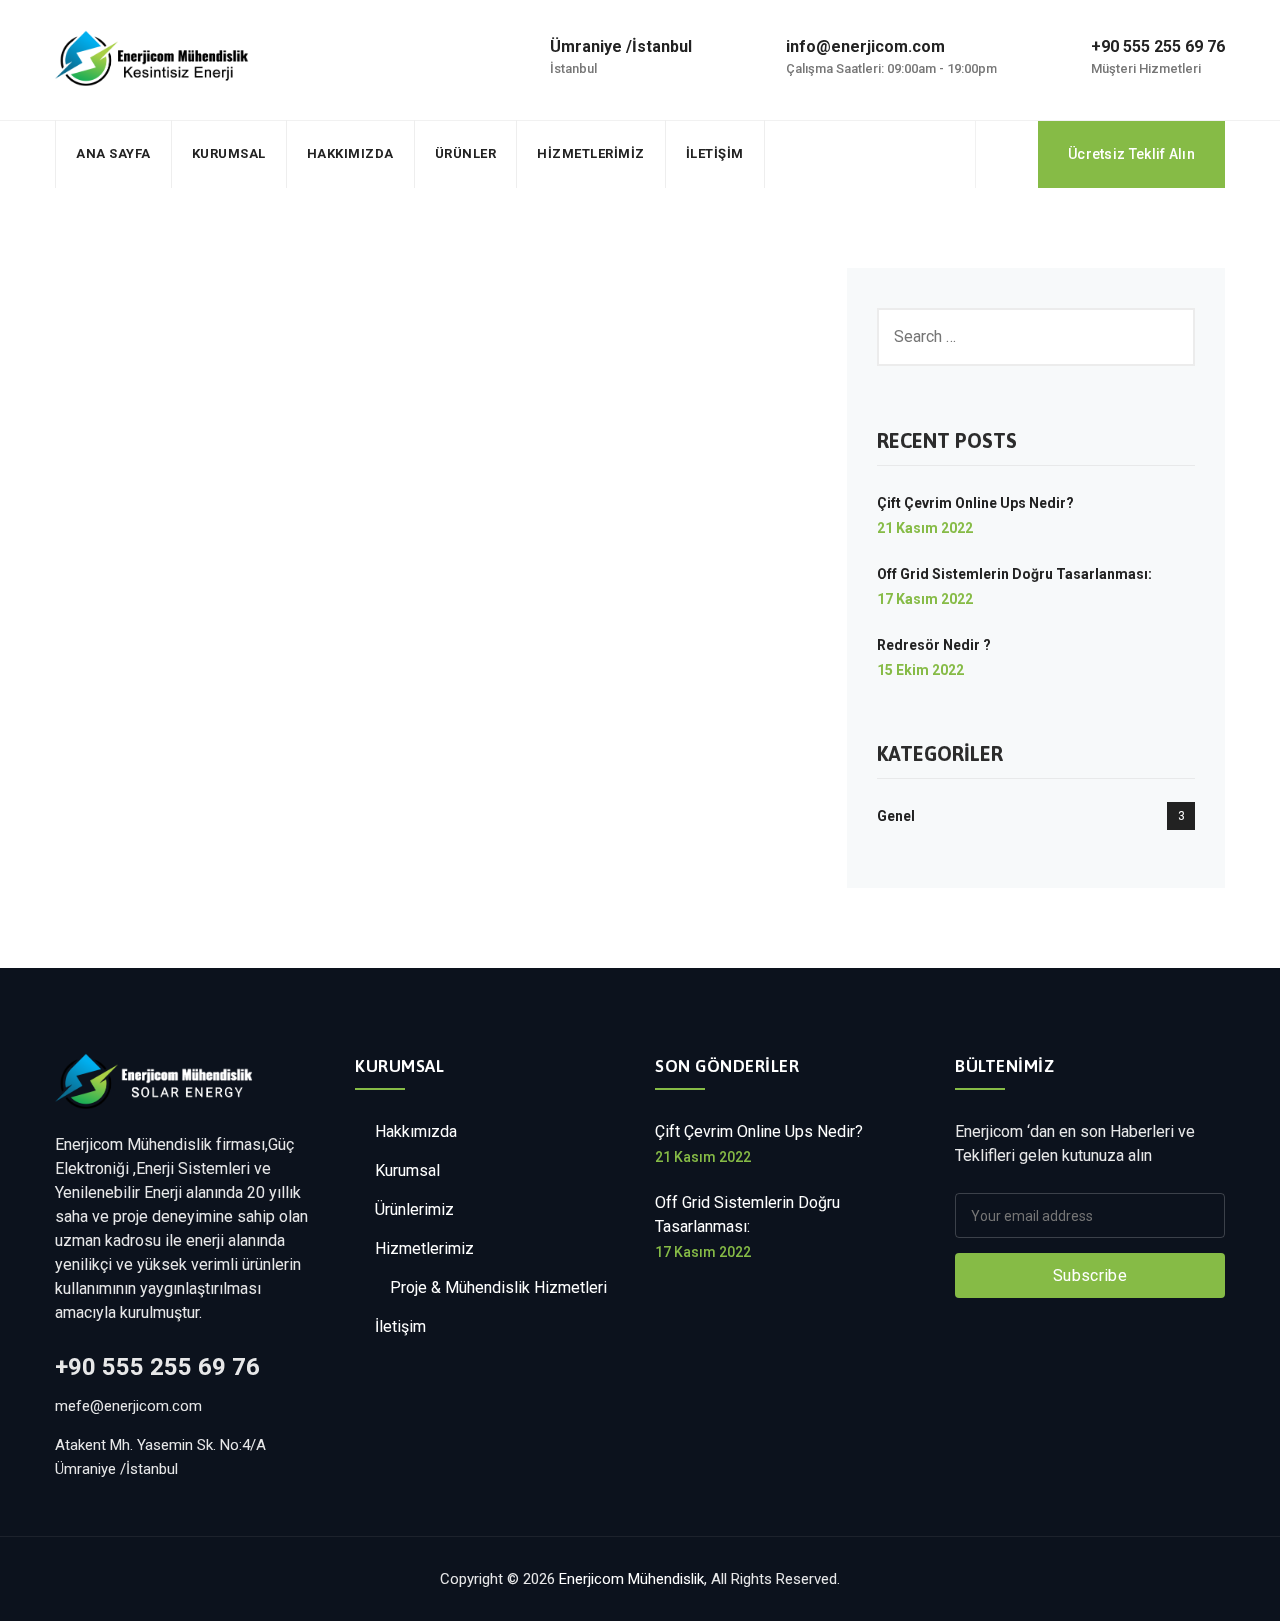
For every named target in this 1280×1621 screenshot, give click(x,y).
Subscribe (1090, 1275)
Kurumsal (229, 153)
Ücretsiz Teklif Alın (1131, 154)
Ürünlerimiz (414, 1209)
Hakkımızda (350, 153)
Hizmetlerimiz (591, 153)
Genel (896, 816)
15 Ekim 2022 (920, 670)
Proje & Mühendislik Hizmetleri (498, 1287)
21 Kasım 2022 (925, 528)
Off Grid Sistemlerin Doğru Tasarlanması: (1014, 574)
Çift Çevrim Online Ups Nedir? (975, 503)
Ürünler (466, 153)
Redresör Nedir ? (934, 645)
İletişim (715, 153)
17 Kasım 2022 (925, 599)
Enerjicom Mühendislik (631, 1579)
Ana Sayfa (113, 153)
